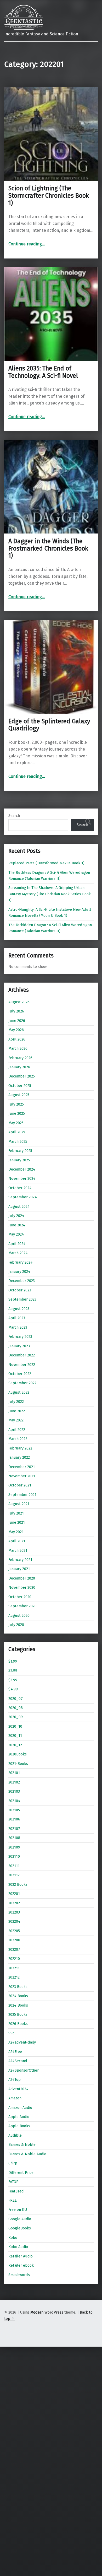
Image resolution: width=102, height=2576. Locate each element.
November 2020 (22, 1587)
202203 (14, 1912)
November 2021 (22, 1476)
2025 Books (18, 2014)
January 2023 (19, 1346)
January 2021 (19, 1569)
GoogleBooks (20, 2228)
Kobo (13, 2238)
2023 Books (18, 1987)
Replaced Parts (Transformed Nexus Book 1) (46, 863)
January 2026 (19, 1067)
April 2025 (17, 1132)
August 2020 (19, 1615)
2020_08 (16, 1708)
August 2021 (19, 1504)
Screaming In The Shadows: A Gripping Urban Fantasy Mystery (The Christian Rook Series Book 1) (50, 894)
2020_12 (15, 1745)
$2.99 (13, 1670)
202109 (14, 1847)
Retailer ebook (21, 2265)
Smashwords (19, 2275)
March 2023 (18, 1327)
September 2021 (22, 1495)
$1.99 (13, 1661)
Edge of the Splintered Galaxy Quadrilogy (49, 725)
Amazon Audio (20, 2108)
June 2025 (17, 1113)
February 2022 (20, 1448)
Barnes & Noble (22, 2144)
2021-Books (18, 1764)
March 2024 (18, 1253)
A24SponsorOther (24, 2070)
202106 (14, 1819)
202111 (14, 1866)
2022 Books (18, 1884)
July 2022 (16, 1402)
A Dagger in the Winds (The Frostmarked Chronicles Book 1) (48, 548)
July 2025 (16, 1104)
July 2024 (16, 1216)
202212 (14, 1977)
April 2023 (17, 1318)
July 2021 (16, 1513)
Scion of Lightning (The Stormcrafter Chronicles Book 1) (49, 196)
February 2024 (21, 1262)
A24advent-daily (22, 2042)
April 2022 (17, 1430)
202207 (14, 1949)
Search (14, 816)
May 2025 (16, 1123)
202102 (14, 1782)
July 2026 (16, 1011)
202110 (14, 1856)
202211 (14, 1968)
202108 (14, 1838)
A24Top (15, 2079)
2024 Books (18, 1996)
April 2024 (17, 1244)
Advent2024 (18, 2089)
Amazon (15, 2098)
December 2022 (22, 1355)
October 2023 (20, 1290)
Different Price (21, 2173)
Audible (15, 2135)
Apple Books (19, 2126)
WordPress (54, 2312)
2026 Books (18, 2024)
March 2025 (18, 1141)
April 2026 (17, 1039)
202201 (14, 1894)
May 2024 (16, 1234)
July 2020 (16, 1625)
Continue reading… (27, 244)
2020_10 (15, 1726)
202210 (14, 1959)
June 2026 (17, 1021)
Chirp (13, 2163)
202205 (14, 1931)
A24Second (18, 2061)
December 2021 (22, 1467)
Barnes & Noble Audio (27, 2154)
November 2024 (22, 1178)
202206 (14, 1940)
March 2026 (18, 1048)
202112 (14, 1875)
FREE (13, 2200)
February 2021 (20, 1560)
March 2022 (18, 1439)
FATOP (13, 2182)
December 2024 (22, 1169)
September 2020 (22, 1606)
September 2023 (22, 1299)
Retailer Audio (21, 2256)
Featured (16, 2191)
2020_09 (16, 1717)
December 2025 (22, 1076)
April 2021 (17, 1541)
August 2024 (19, 1206)
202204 (14, 1921)
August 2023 (19, 1309)
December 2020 (22, 1578)
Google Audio (20, 2219)
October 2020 (20, 1597)
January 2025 (19, 1160)
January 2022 (19, 1457)
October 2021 (20, 1485)
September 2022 (22, 1383)
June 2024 (17, 1225)
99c (11, 2033)
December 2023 (22, 1281)
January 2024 (19, 1271)
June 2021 (17, 1522)
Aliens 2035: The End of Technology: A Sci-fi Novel (43, 372)
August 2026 (19, 1002)
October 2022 (20, 1374)
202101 (14, 1773)
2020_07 (16, 1699)
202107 (14, 1829)
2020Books (18, 1754)
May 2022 (16, 1420)
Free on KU (18, 2209)
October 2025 (20, 1086)
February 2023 (20, 1336)
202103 (14, 1791)
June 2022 (17, 1411)
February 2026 (20, 1058)
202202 (14, 1903)
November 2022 (22, 1365)
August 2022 (19, 1392)
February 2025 (20, 1151)
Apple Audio (19, 2117)
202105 (14, 1810)
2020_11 (15, 1736)
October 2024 (20, 1188)
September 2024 (23, 1197)
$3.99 (13, 1680)
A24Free (15, 2052)
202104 (14, 1801)
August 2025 (19, 1095)
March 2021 (18, 1550)
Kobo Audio (18, 2247)
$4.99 (13, 1689)
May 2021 (16, 1532)
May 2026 (16, 1030)
